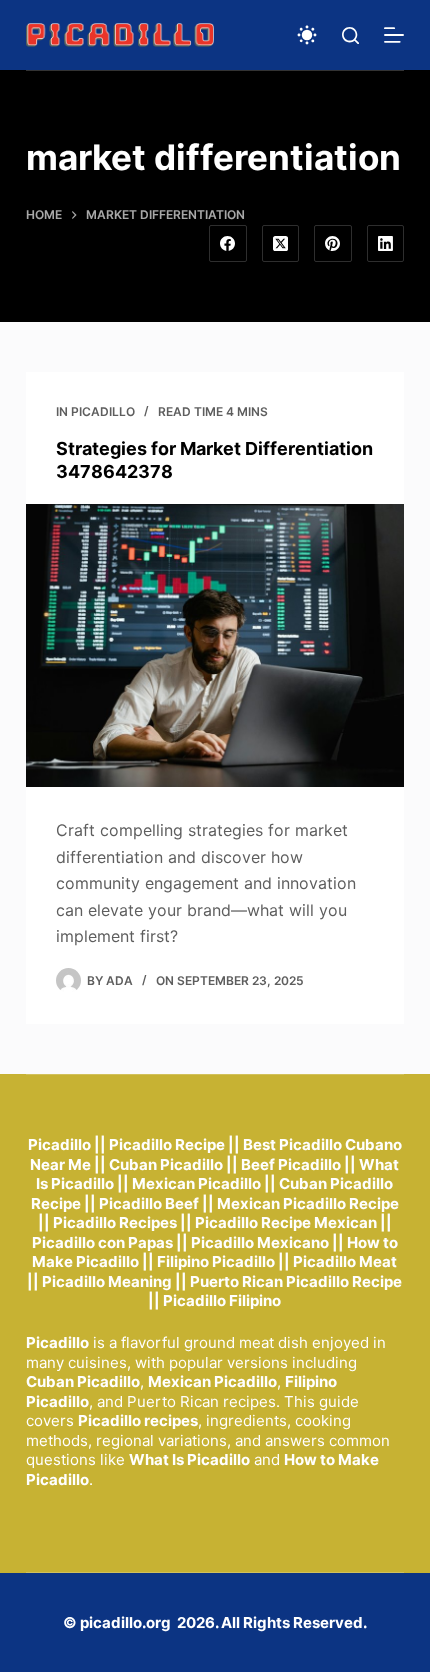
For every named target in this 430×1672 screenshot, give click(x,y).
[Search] (350, 35)
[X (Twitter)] (281, 244)
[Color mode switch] (307, 35)
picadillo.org (125, 1622)
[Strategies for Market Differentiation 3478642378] (215, 646)
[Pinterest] (333, 244)
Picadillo (103, 411)
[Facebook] (228, 244)
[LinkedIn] (386, 244)
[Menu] (394, 35)
